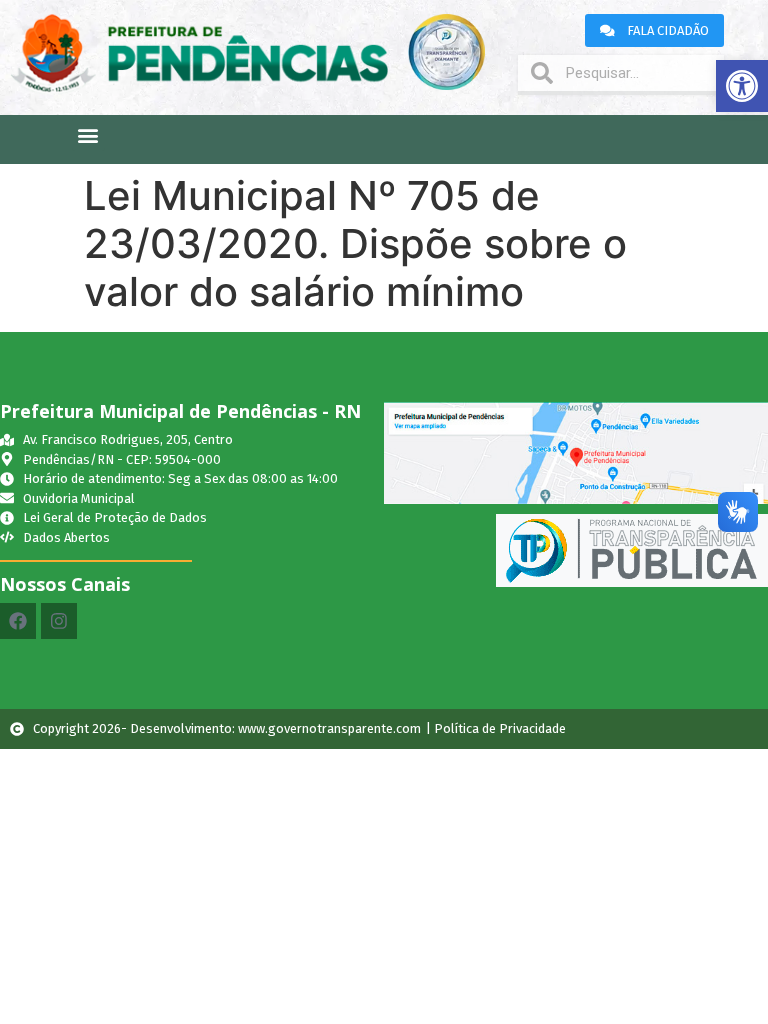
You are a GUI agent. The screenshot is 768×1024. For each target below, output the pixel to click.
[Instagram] (59, 621)
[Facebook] (18, 621)
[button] (742, 86)
